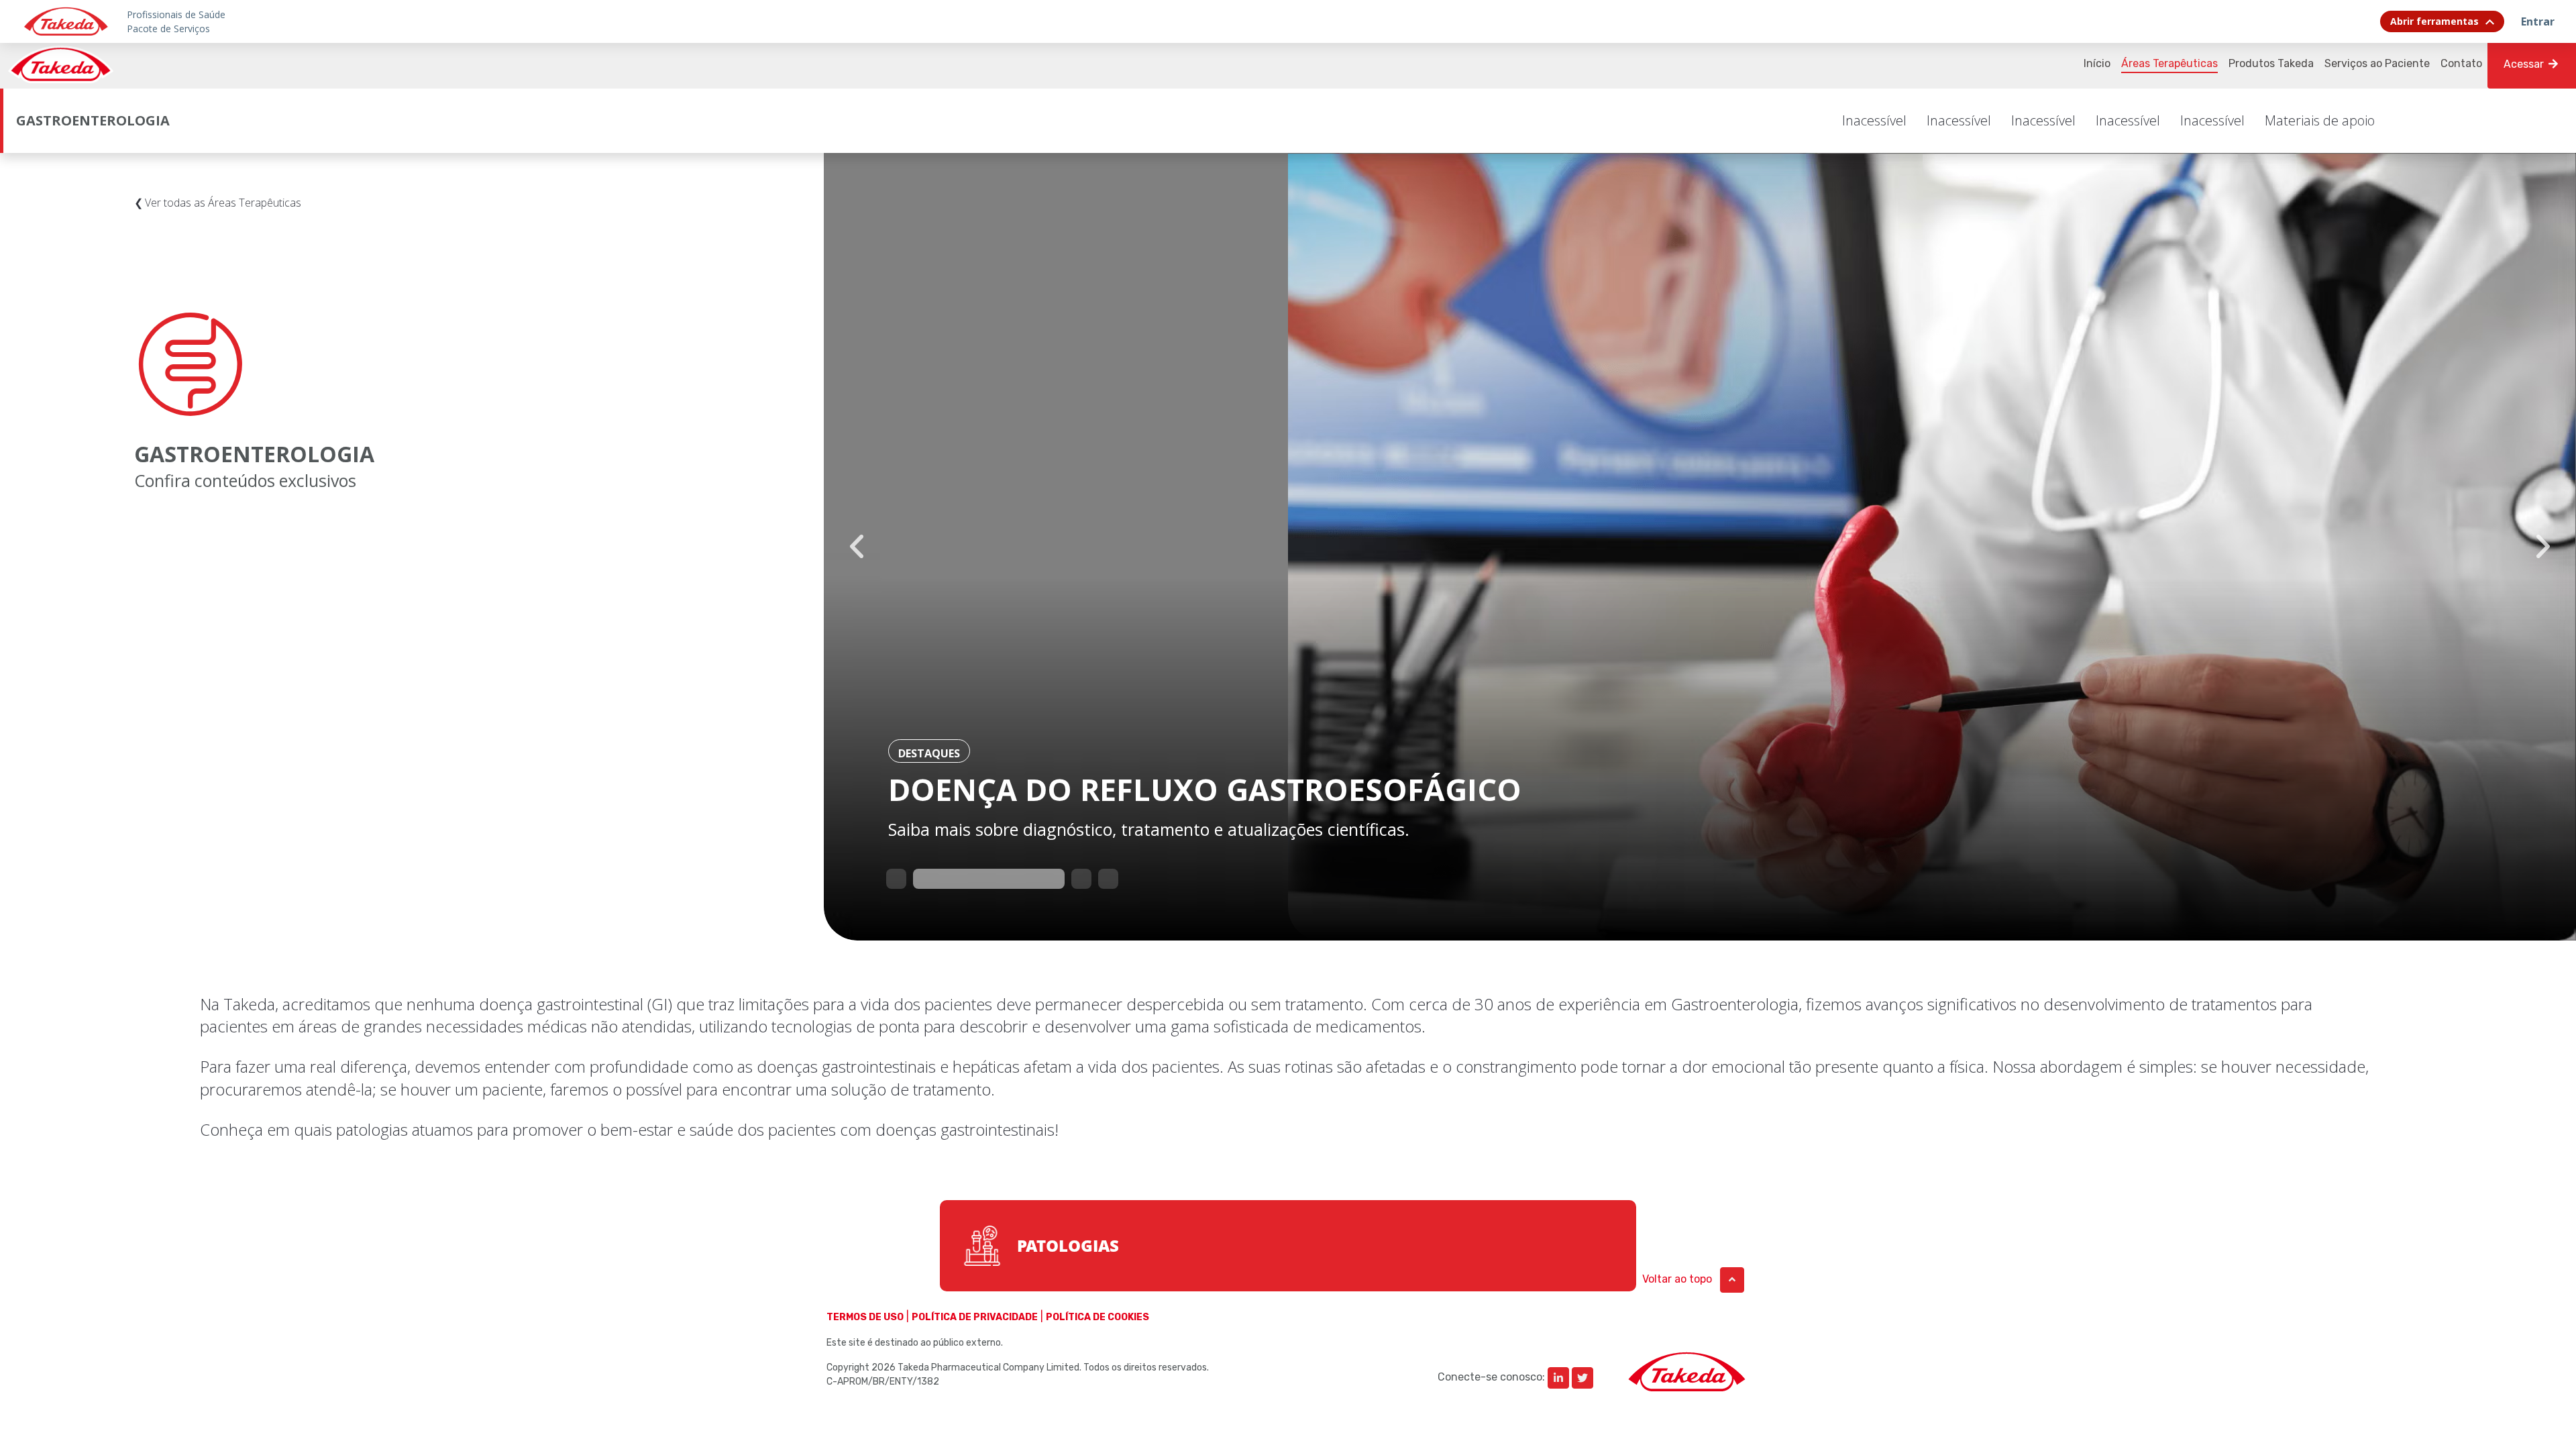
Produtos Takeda (2271, 63)
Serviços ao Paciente (2377, 63)
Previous (857, 547)
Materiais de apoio (2320, 120)
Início (2097, 63)
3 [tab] (1078, 875)
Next (2543, 547)
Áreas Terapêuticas (2169, 63)
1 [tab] (893, 875)
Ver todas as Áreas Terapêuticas (223, 203)
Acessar (2525, 64)
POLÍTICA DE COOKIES (1097, 1317)
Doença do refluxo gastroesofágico (1205, 789)
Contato (2461, 63)
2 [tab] (920, 875)
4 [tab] (1105, 875)
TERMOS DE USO (865, 1317)
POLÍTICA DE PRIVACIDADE (975, 1317)
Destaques (929, 753)
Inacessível (1874, 120)
